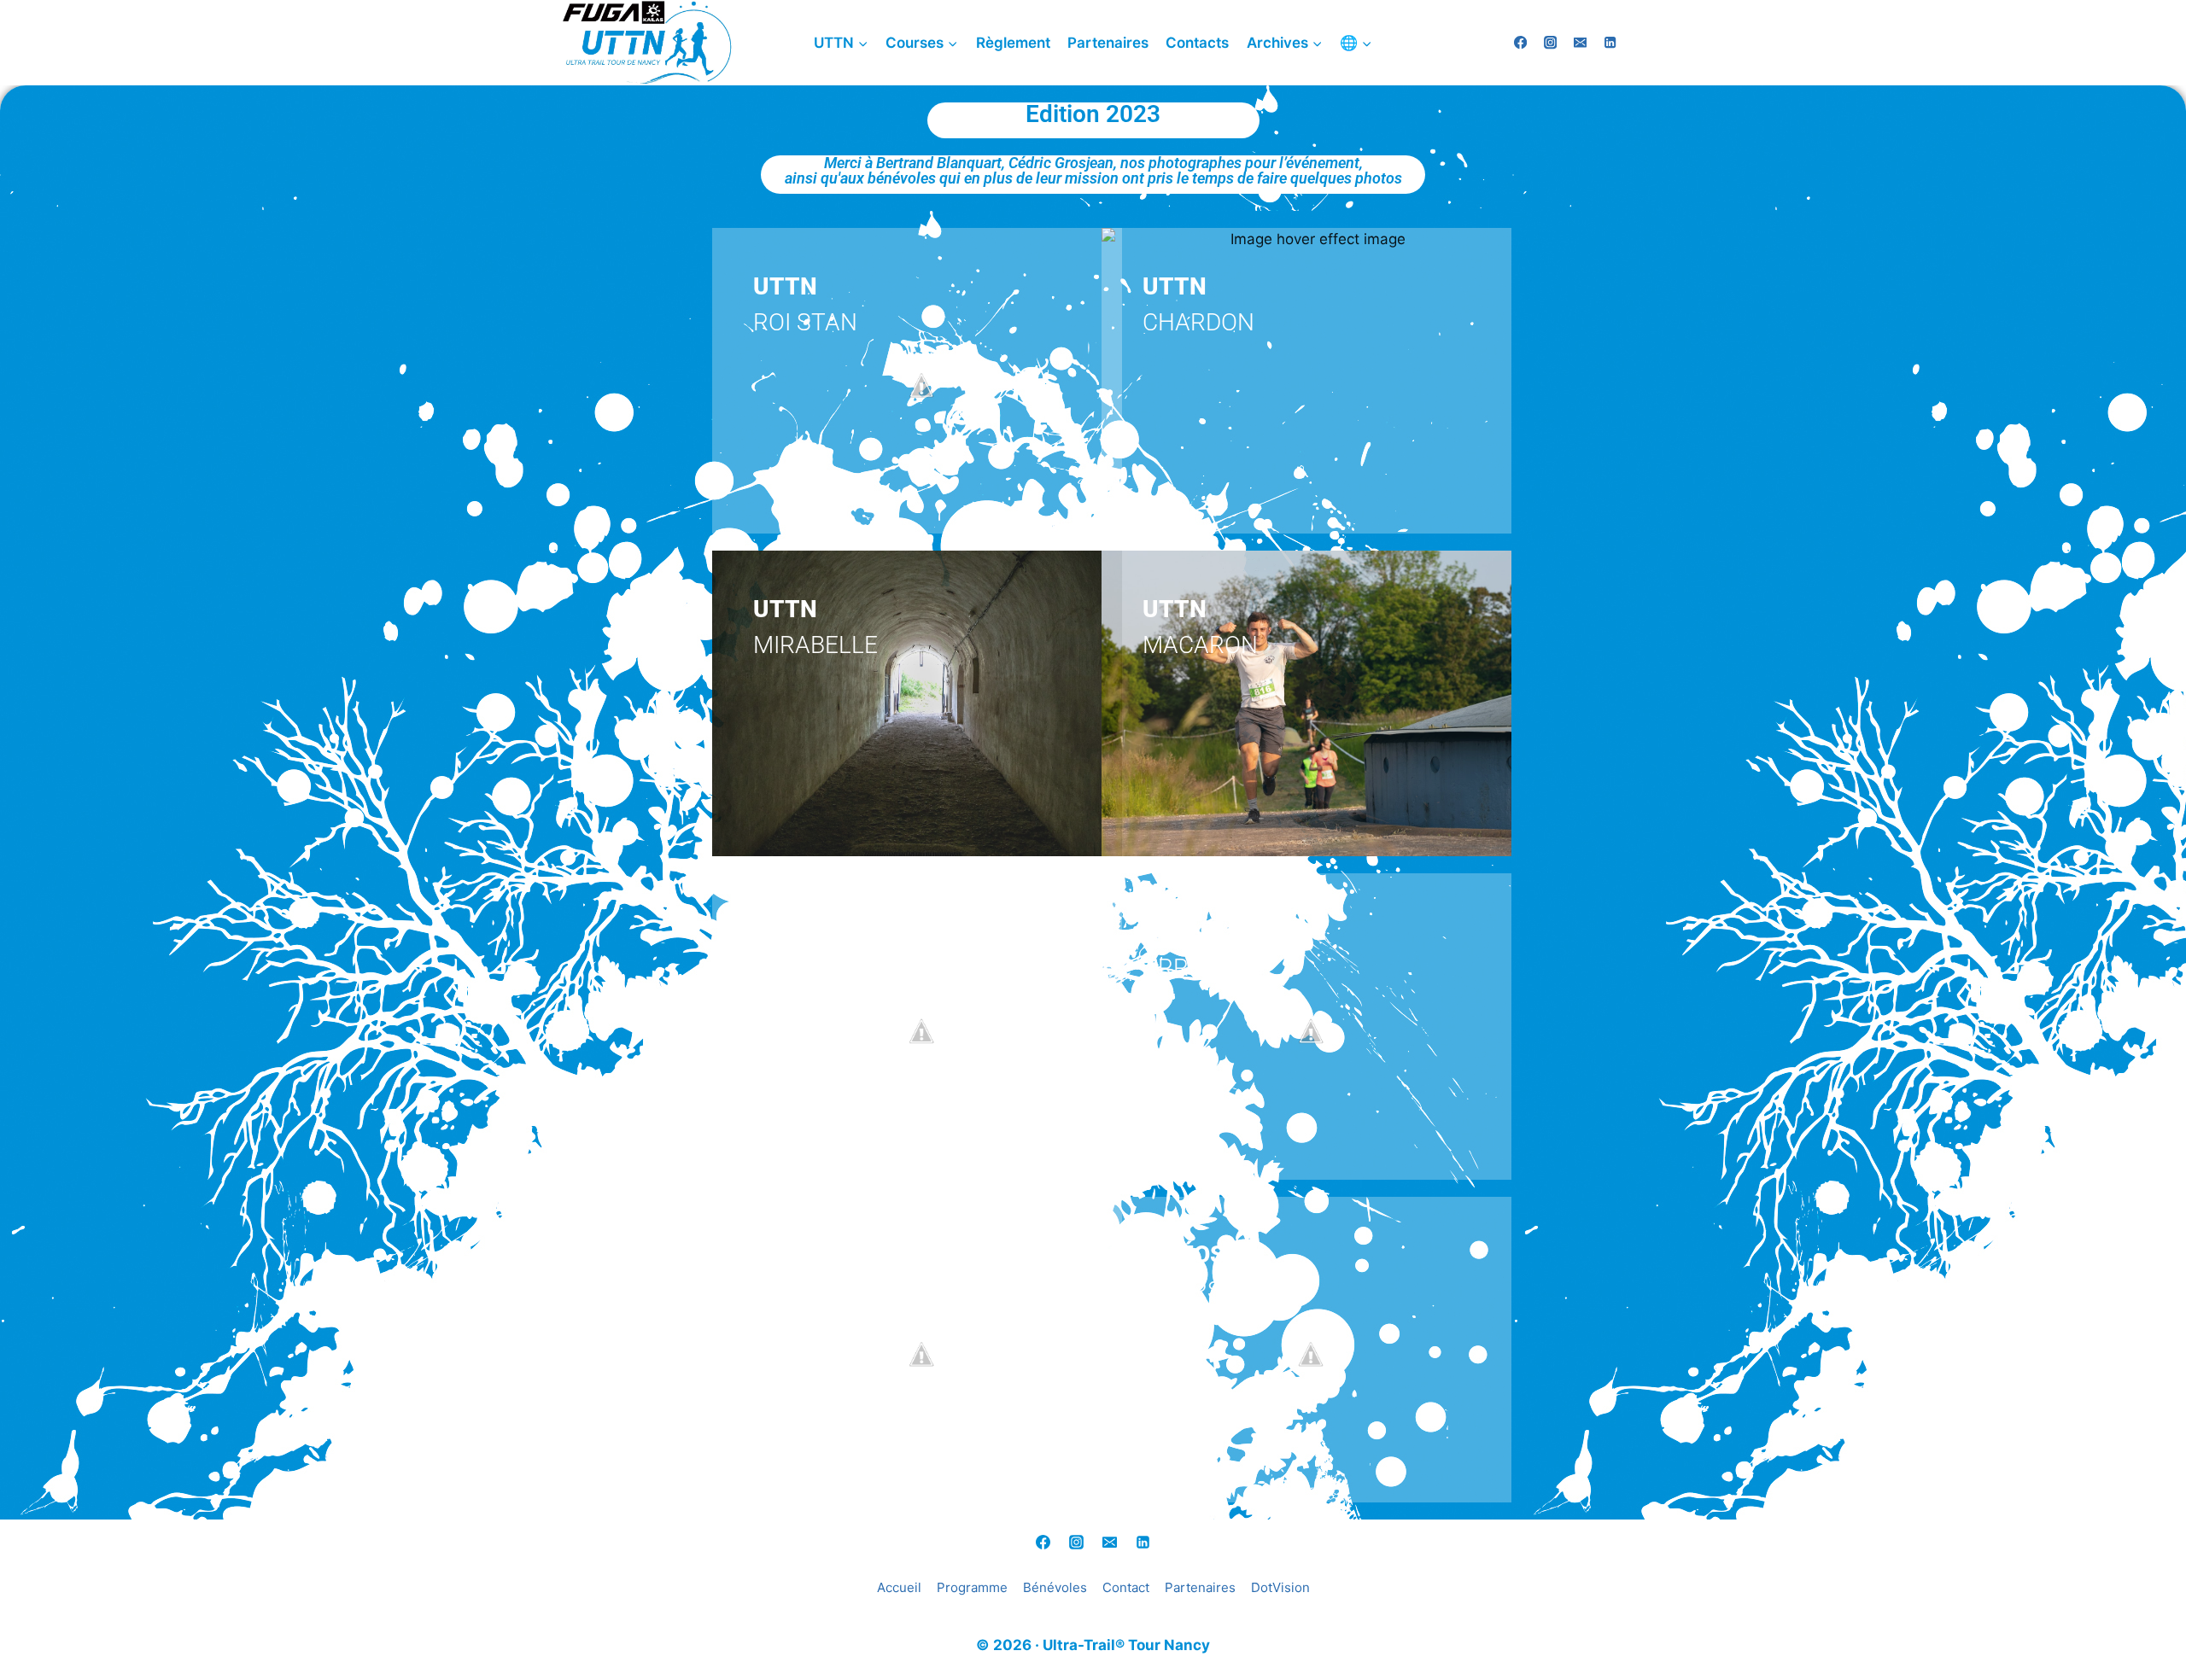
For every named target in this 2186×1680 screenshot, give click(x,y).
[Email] (1110, 1543)
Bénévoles (1055, 1587)
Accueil (899, 1587)
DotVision (1280, 1587)
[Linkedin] (1610, 43)
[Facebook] (1520, 43)
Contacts (1197, 43)
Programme (972, 1587)
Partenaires (1108, 43)
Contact (1126, 1587)
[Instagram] (1550, 43)
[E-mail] (1580, 43)
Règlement (1013, 43)
